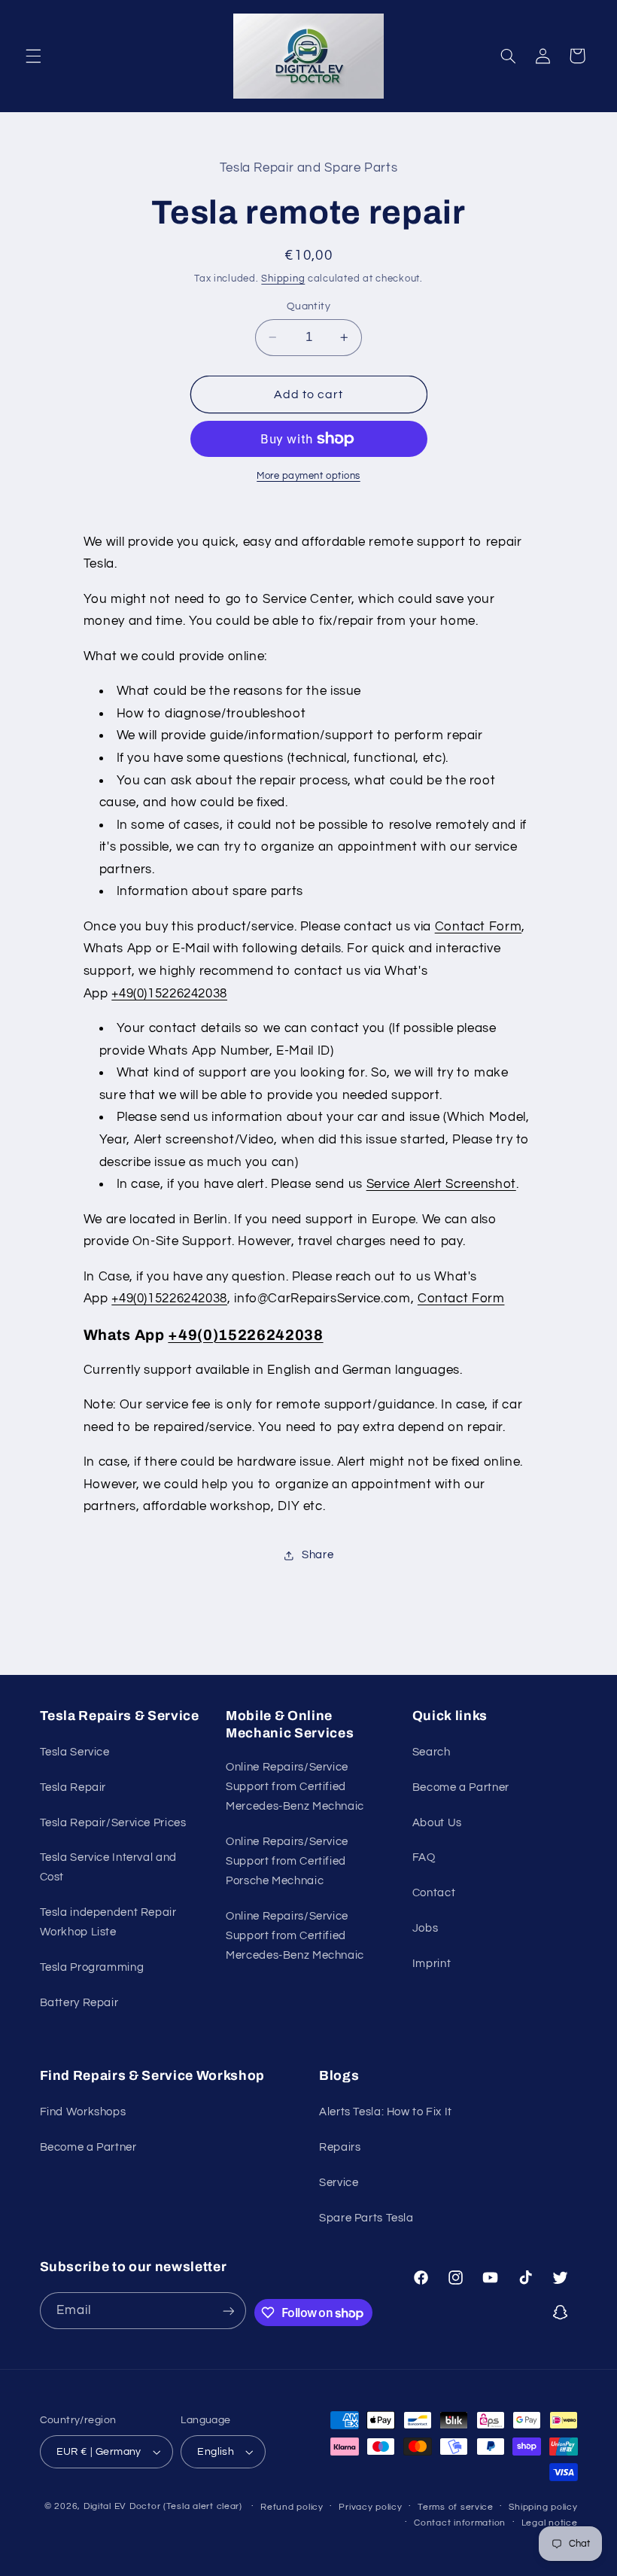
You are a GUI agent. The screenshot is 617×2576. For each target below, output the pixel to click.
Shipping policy (543, 2507)
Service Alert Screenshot (441, 1184)
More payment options (308, 476)
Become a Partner (461, 1787)
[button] (33, 56)
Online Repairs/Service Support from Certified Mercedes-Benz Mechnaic (295, 1787)
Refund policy (292, 2507)
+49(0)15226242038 (169, 994)
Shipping (283, 279)
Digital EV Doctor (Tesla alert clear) (163, 2506)
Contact (434, 1893)
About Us (437, 1823)
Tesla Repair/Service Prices (113, 1823)
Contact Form (479, 927)
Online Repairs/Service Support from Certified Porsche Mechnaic (287, 1861)
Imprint (432, 1964)
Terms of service (456, 2507)
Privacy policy (370, 2507)
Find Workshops (83, 2112)
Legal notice (550, 2523)
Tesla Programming (92, 1967)
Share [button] (318, 1555)
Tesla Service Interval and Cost (108, 1867)
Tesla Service (75, 1752)
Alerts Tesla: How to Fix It (386, 2112)
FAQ (424, 1857)
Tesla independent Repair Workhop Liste (108, 1922)
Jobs (426, 1928)
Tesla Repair (73, 1787)
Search (432, 1752)
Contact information (460, 2523)
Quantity (308, 306)
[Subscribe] (228, 2311)
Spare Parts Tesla (366, 2218)
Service (339, 2183)
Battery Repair (79, 2003)
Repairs (340, 2147)
